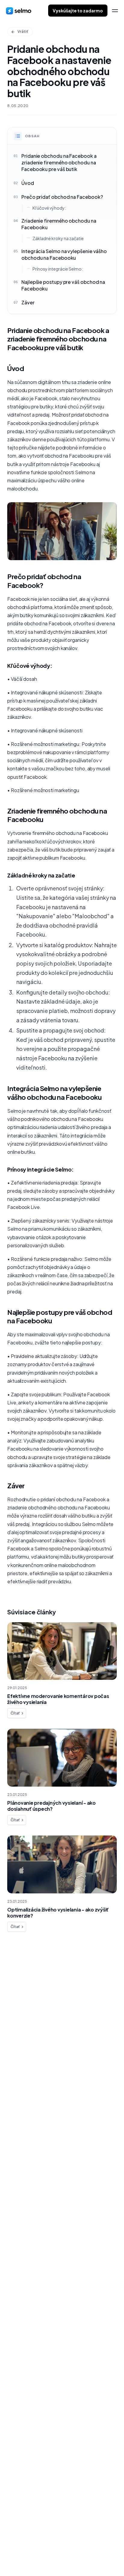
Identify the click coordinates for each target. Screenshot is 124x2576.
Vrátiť (23, 32)
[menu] (115, 11)
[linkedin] (21, 2556)
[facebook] (9, 2556)
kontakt (23, 2023)
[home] (19, 11)
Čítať (15, 1713)
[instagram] (33, 2556)
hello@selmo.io (24, 2527)
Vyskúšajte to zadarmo (78, 11)
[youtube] (45, 2556)
